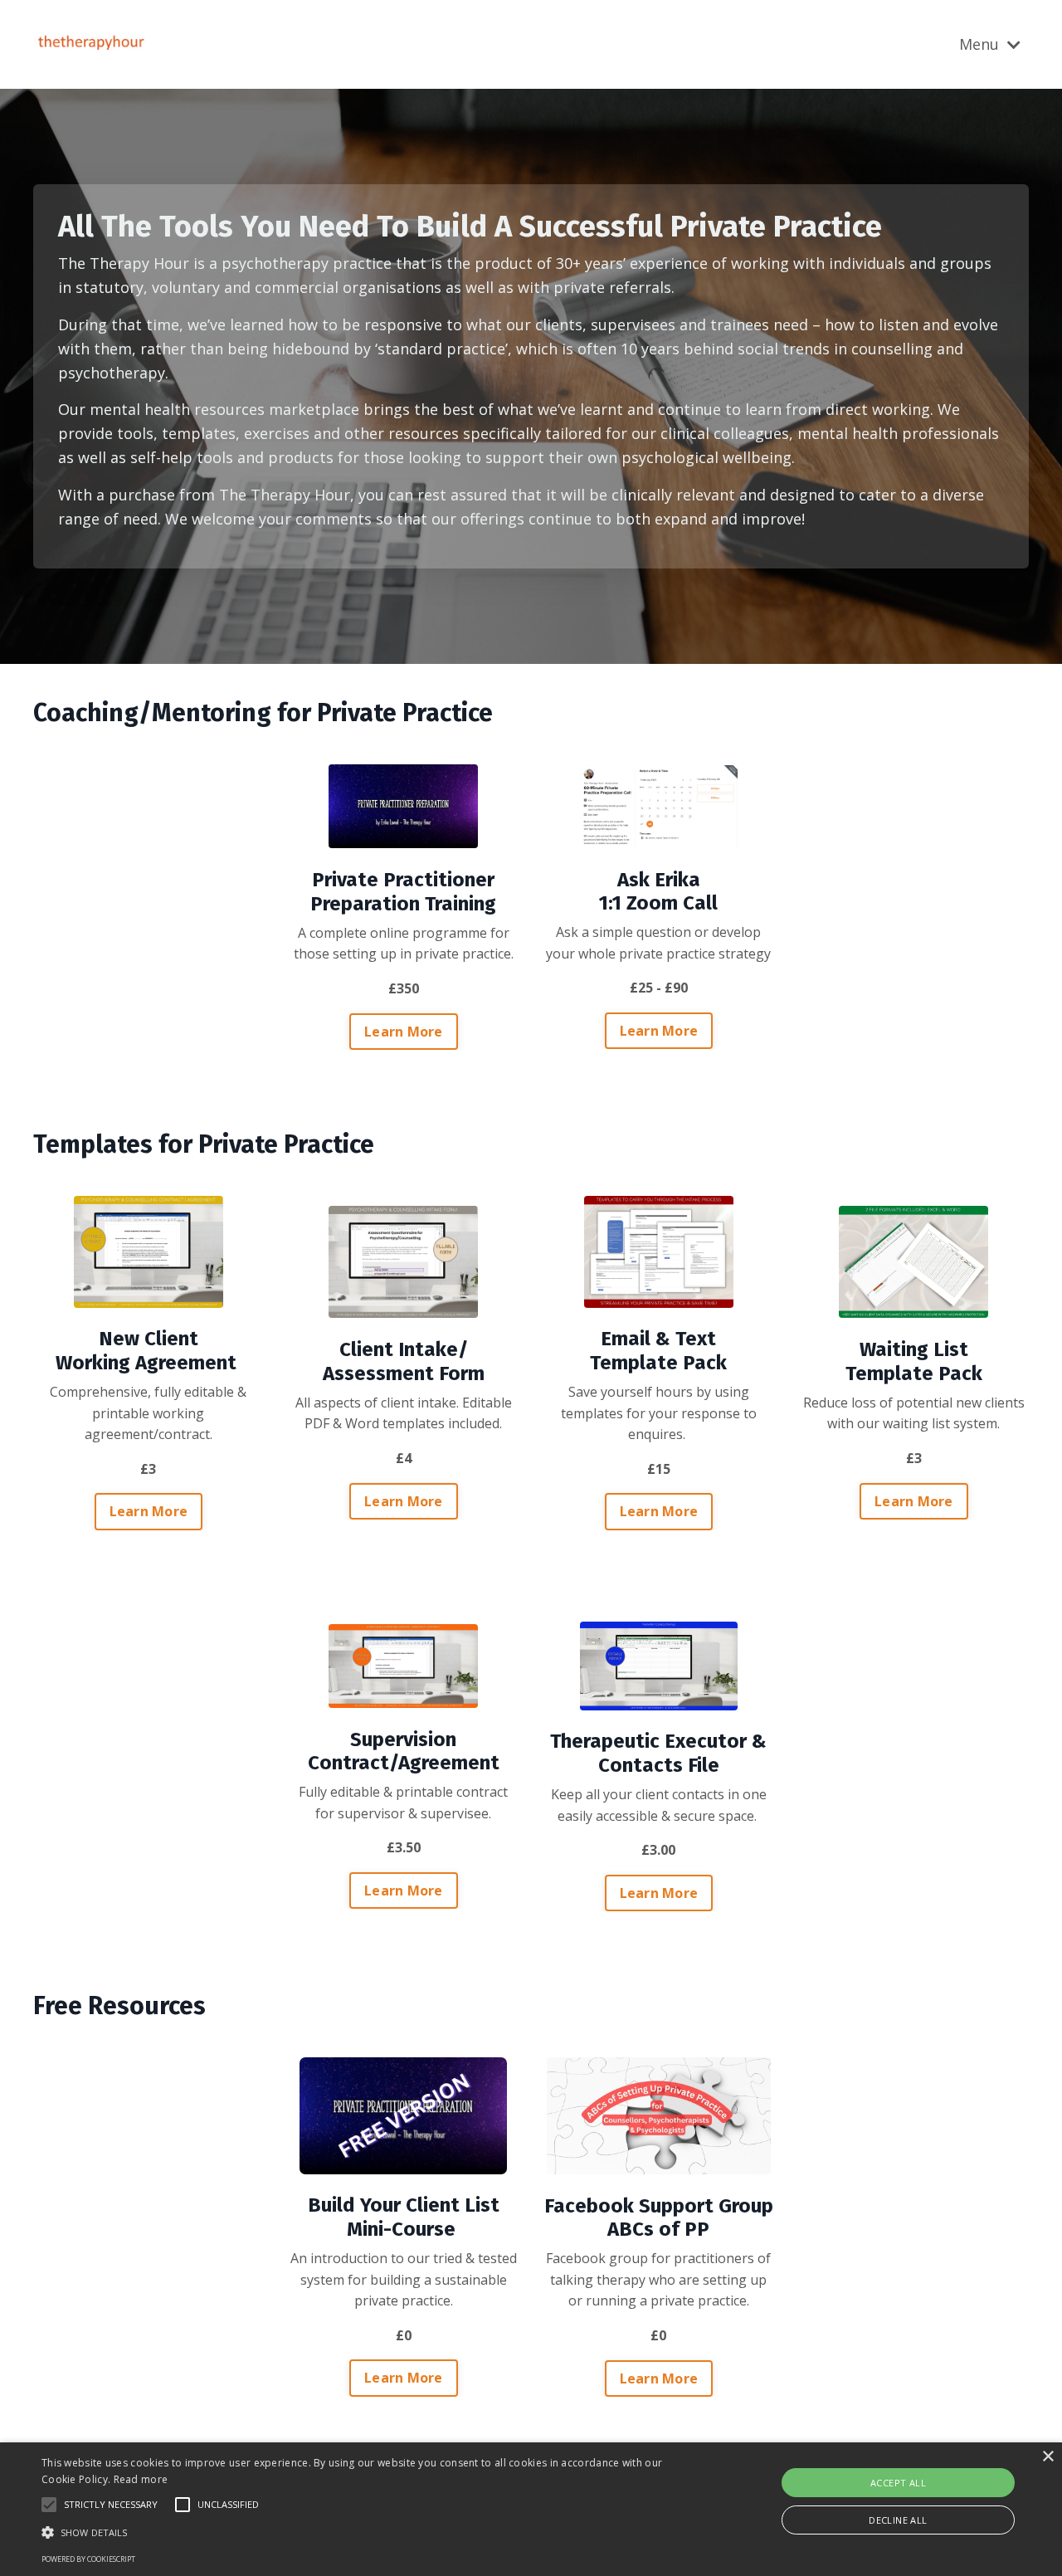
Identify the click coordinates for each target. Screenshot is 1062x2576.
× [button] (1047, 2457)
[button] (360, 2532)
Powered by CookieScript (88, 2559)
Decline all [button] (898, 2520)
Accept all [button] (898, 2483)
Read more (141, 2479)
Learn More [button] (404, 1032)
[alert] (531, 2509)
